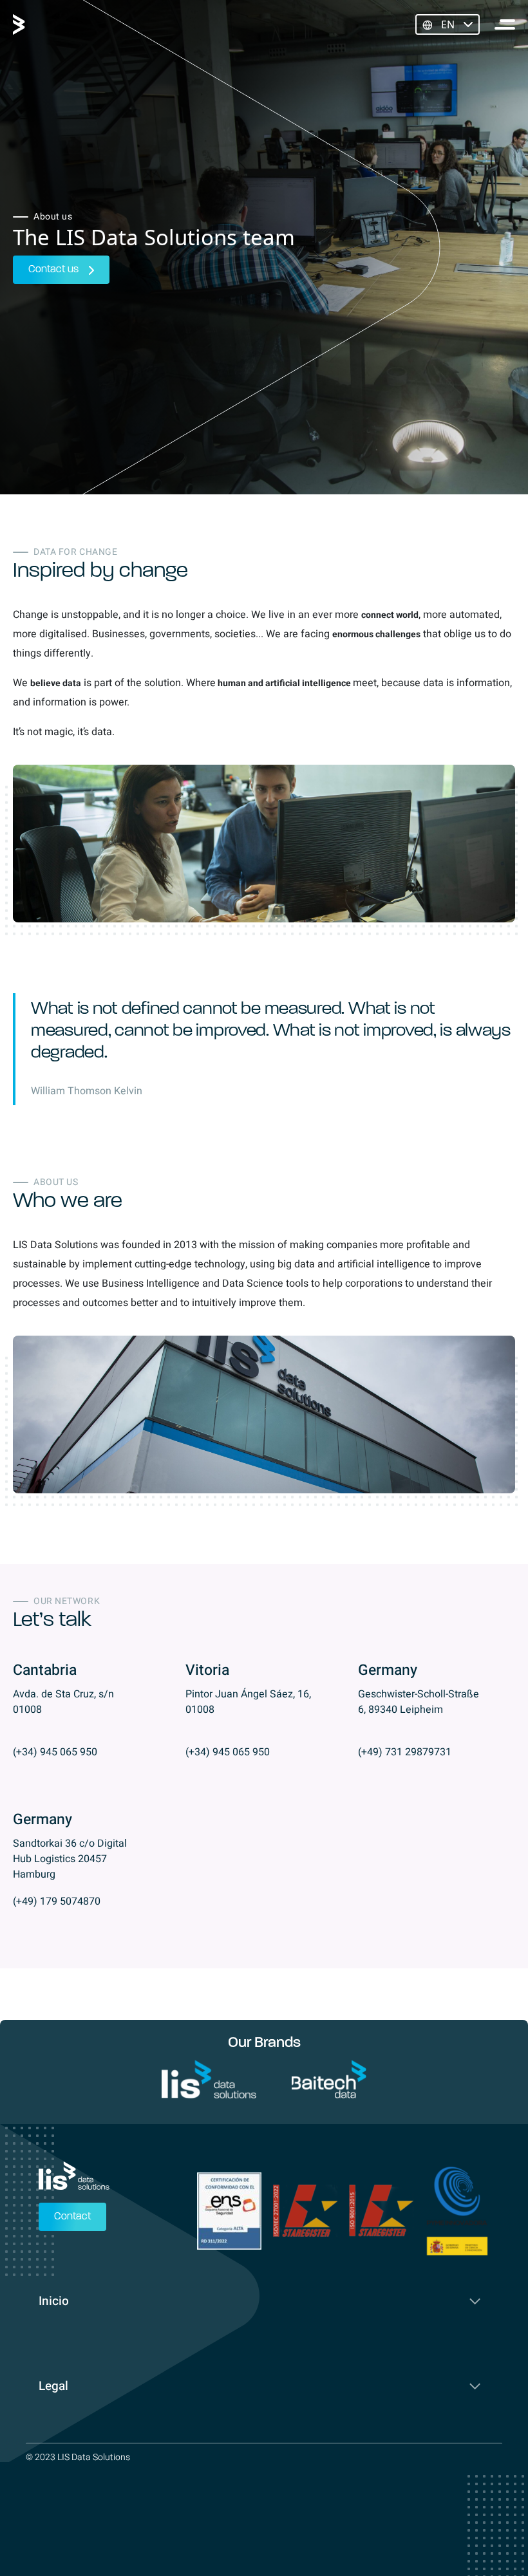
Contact (72, 2217)
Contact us (53, 270)
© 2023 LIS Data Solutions (78, 2457)
